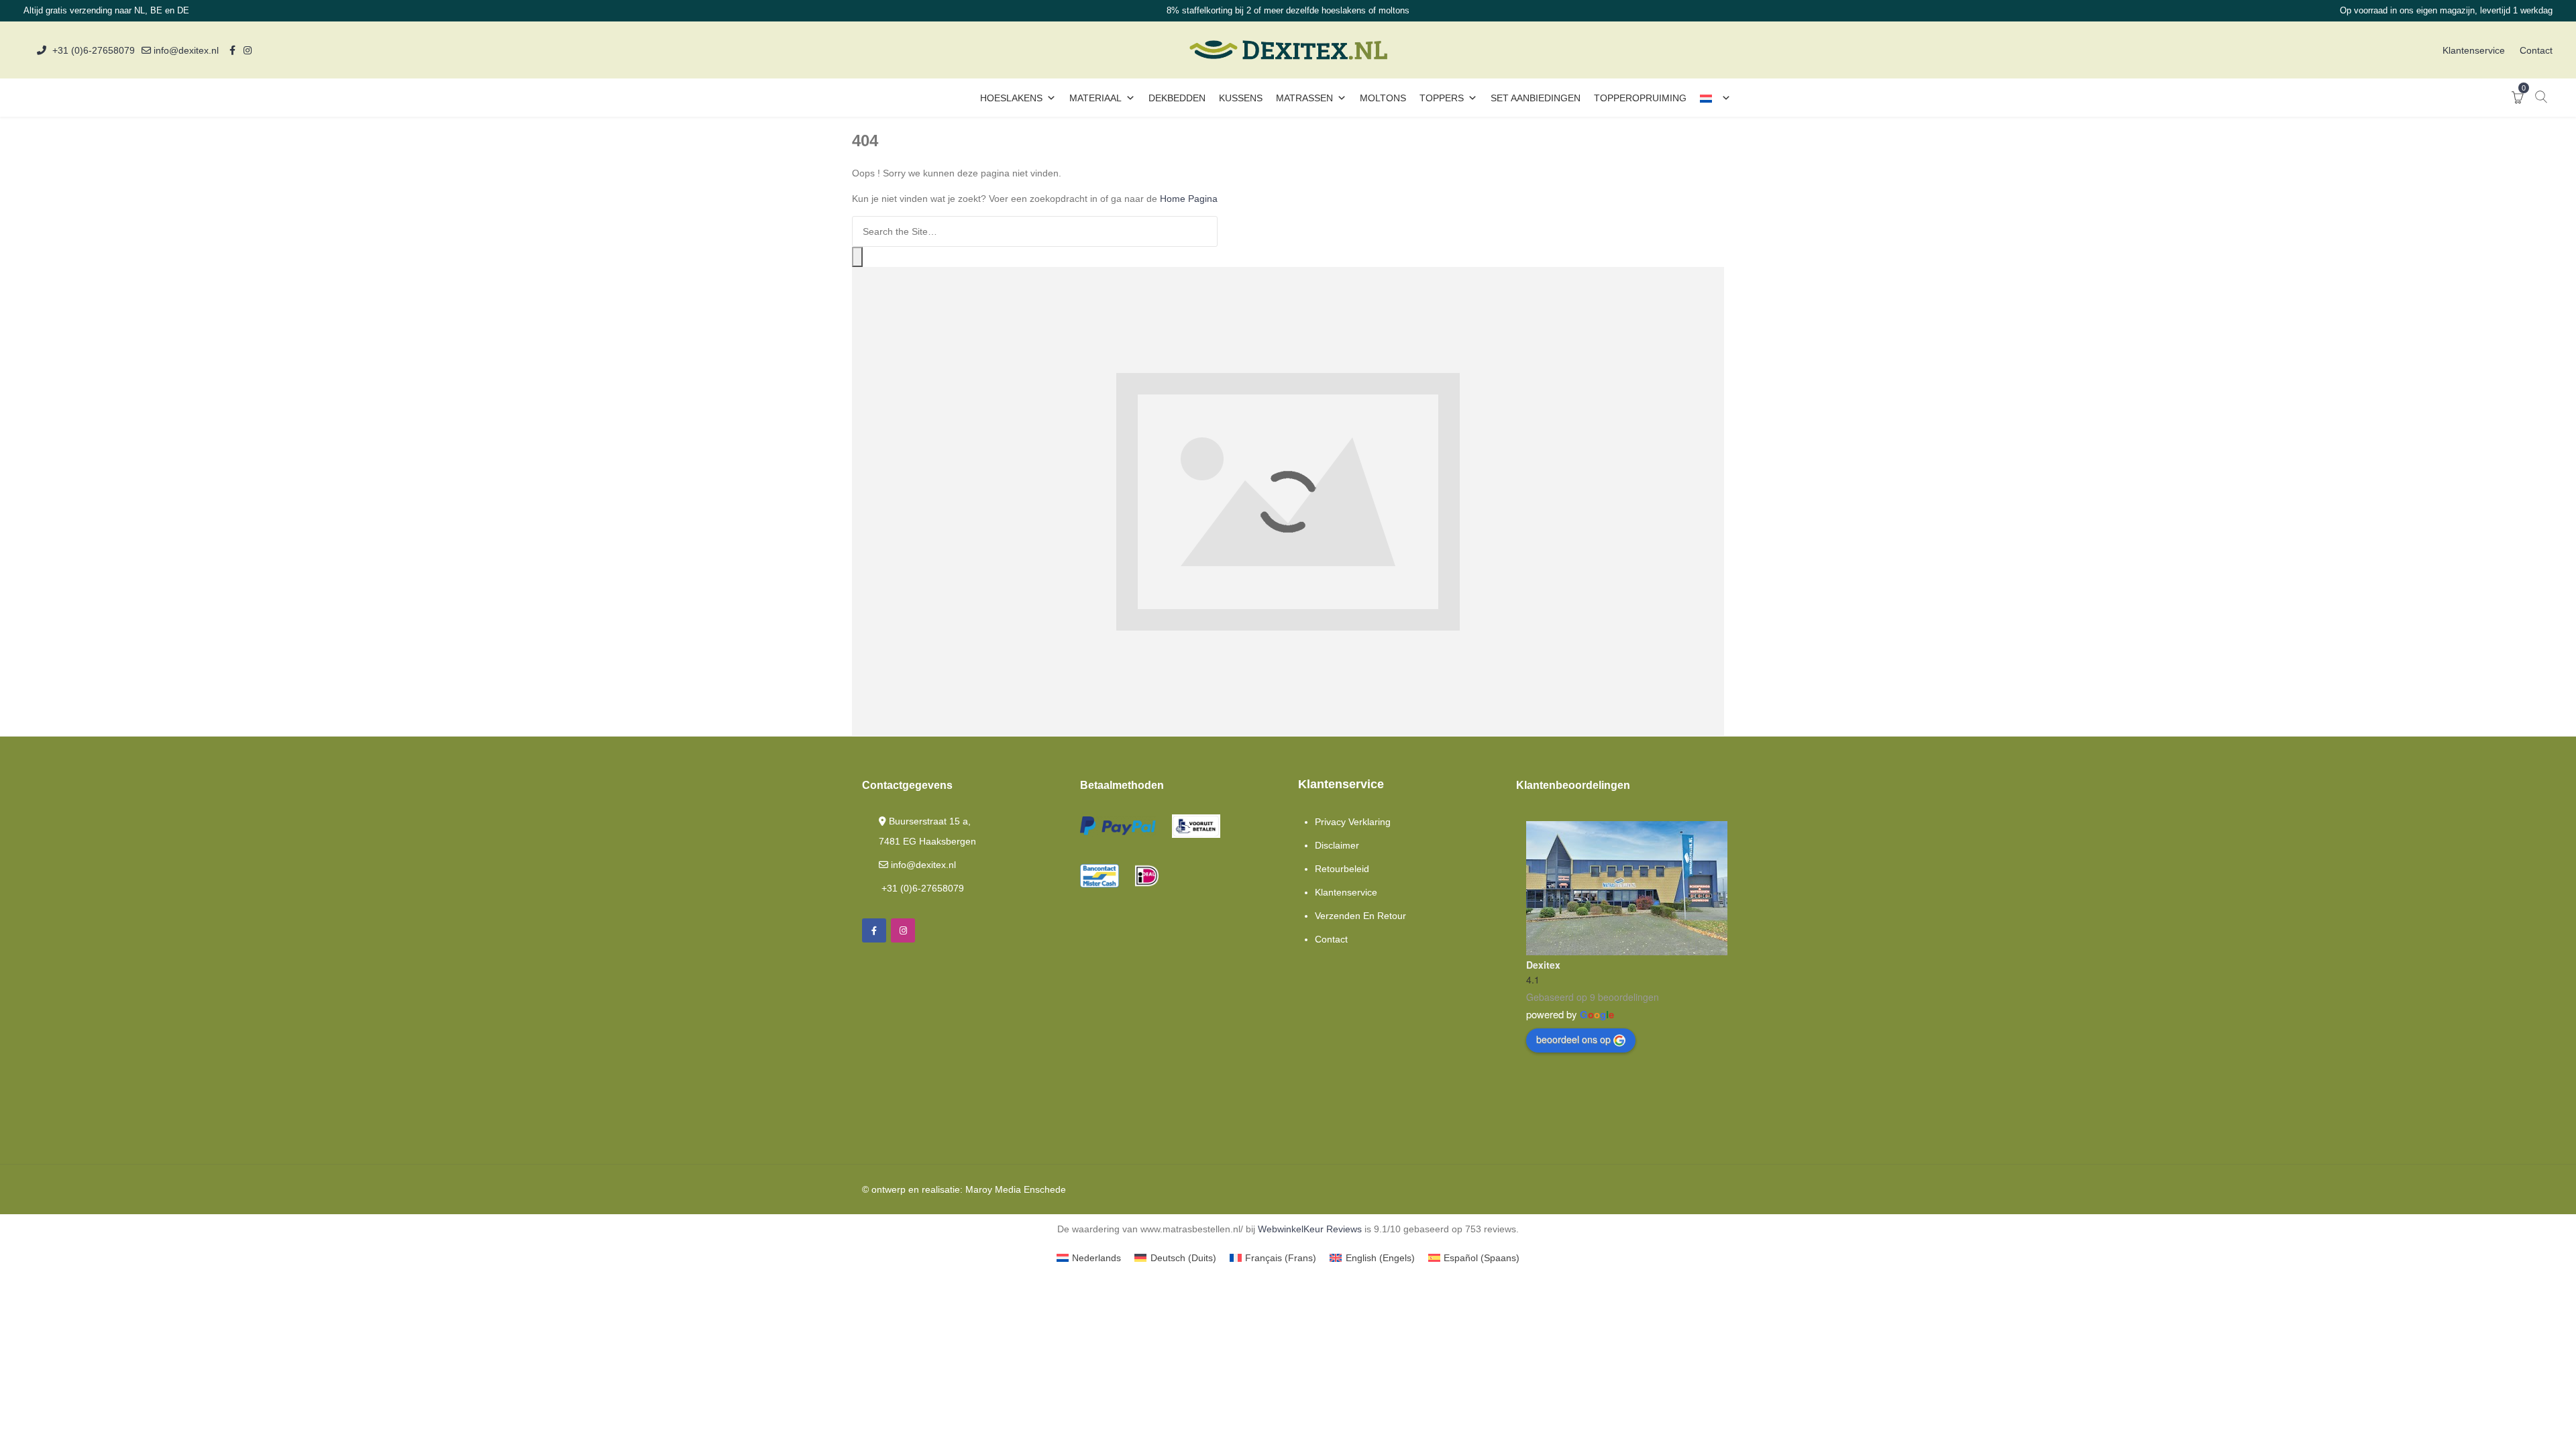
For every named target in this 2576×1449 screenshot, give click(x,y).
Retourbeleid (1342, 869)
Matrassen (1304, 98)
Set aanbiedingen (1536, 98)
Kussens (1241, 98)
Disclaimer (1337, 845)
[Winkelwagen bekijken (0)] (2518, 99)
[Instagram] (903, 930)
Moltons (1383, 98)
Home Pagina (1189, 199)
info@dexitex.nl (185, 50)
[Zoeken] (857, 257)
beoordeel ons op (1573, 1039)
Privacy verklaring (1353, 822)
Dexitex (1543, 965)
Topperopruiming (1640, 98)
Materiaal (1095, 98)
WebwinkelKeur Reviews (1310, 1229)
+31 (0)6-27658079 (94, 50)
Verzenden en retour (1360, 916)
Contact (2536, 50)
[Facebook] (874, 930)
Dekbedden (1177, 98)
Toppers (1442, 98)
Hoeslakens (1011, 98)
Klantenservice (2474, 50)
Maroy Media (993, 1189)
